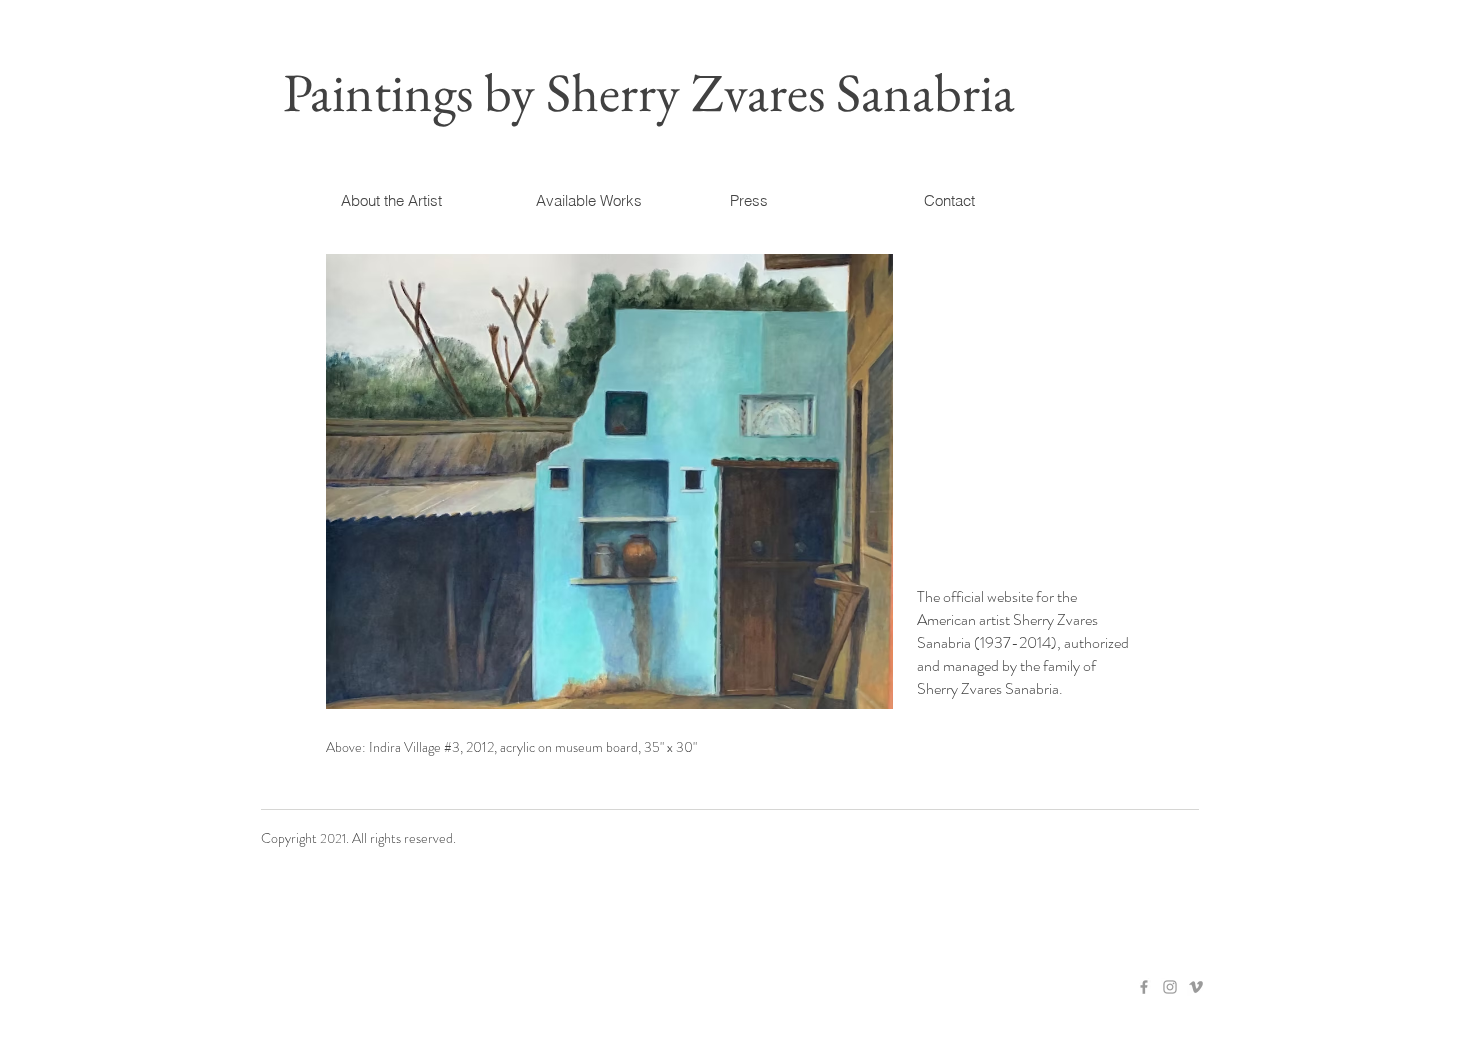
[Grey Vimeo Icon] (1196, 987)
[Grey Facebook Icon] (1144, 987)
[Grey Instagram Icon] (1170, 987)
